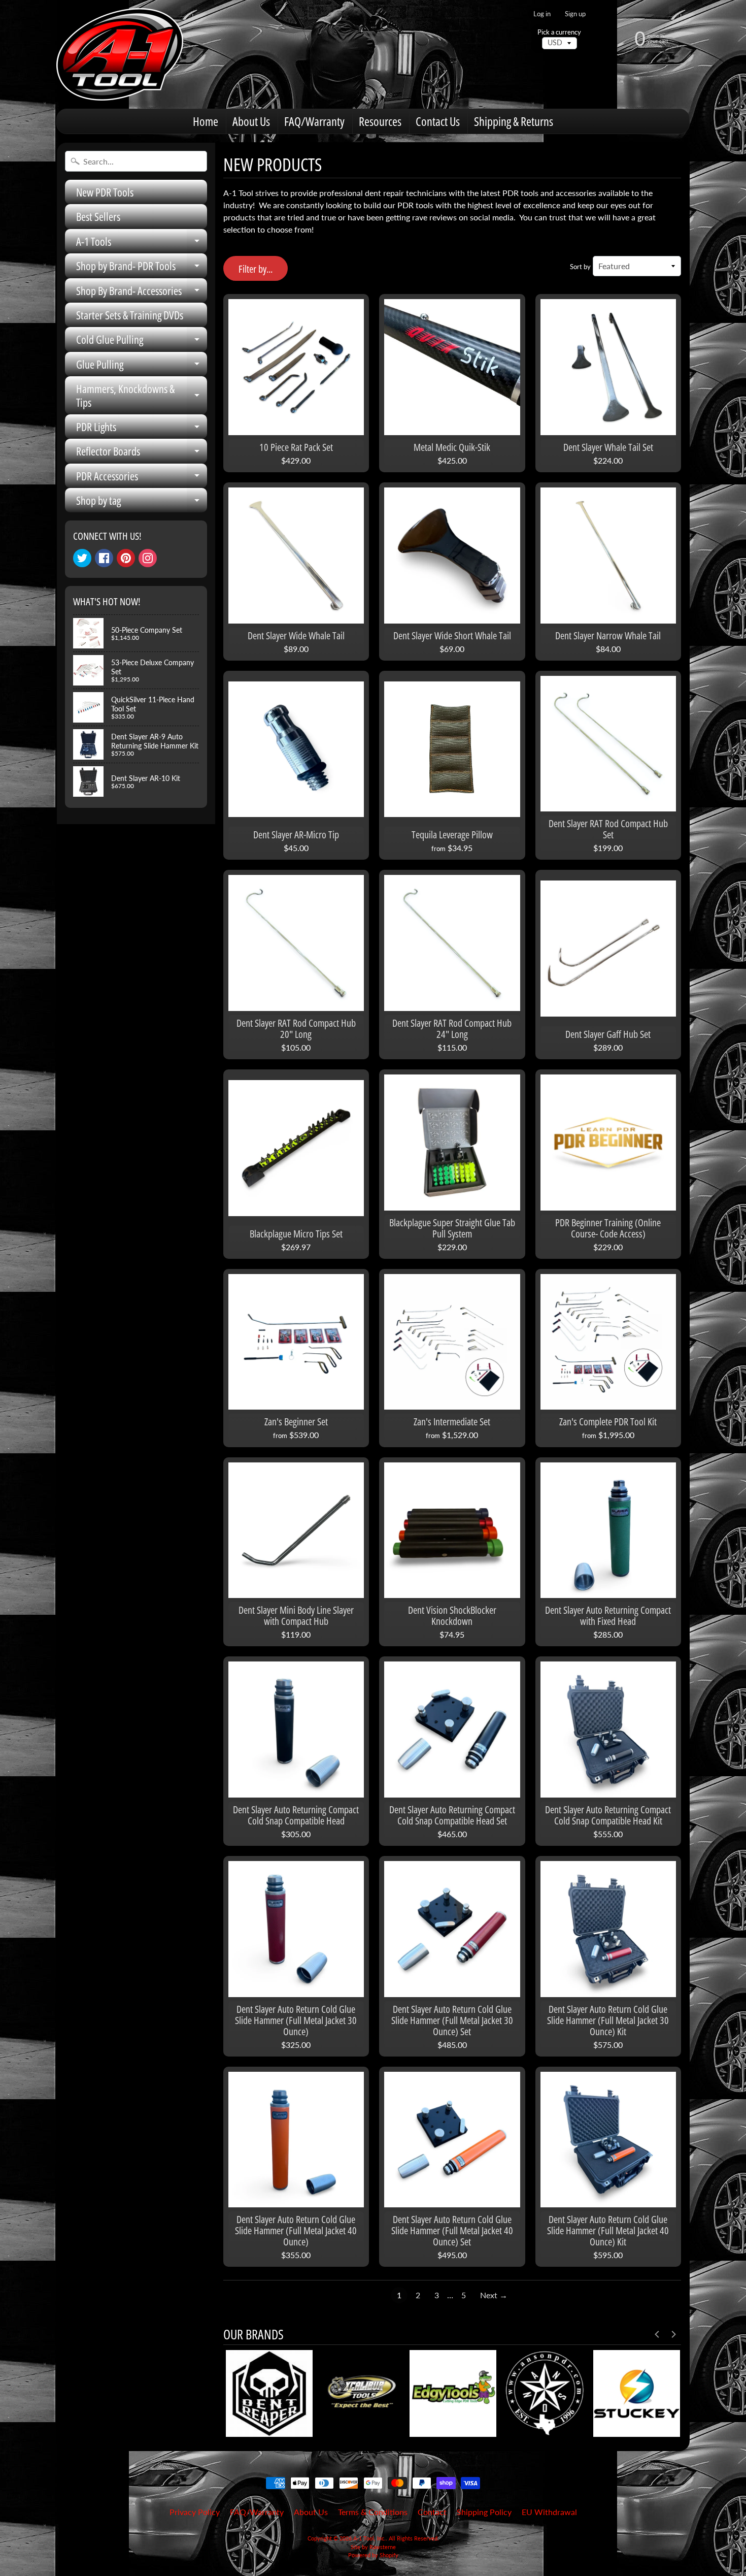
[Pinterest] (126, 558)
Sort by (580, 267)
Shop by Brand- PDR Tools (142, 268)
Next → (494, 2295)
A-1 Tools (142, 243)
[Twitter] (82, 558)
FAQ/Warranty (314, 121)
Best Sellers (98, 216)
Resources (380, 121)
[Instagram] (148, 558)
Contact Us (438, 121)
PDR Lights (142, 429)
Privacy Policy (195, 2512)
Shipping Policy (484, 2512)
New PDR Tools (105, 192)
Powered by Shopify (373, 2555)
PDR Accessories (142, 478)
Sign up (575, 14)
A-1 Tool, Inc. (369, 2538)
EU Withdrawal (549, 2512)
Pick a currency (559, 32)
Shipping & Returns (514, 121)
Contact (432, 2512)
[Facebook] (104, 558)
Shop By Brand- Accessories (142, 293)
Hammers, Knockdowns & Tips (142, 396)
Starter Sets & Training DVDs (130, 315)
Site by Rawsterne (373, 2547)
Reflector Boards (142, 453)
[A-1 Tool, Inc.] (120, 54)
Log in (542, 14)
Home (206, 121)
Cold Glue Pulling (142, 341)
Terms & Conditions (373, 2512)
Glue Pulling (142, 366)
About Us (251, 121)
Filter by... (256, 269)
